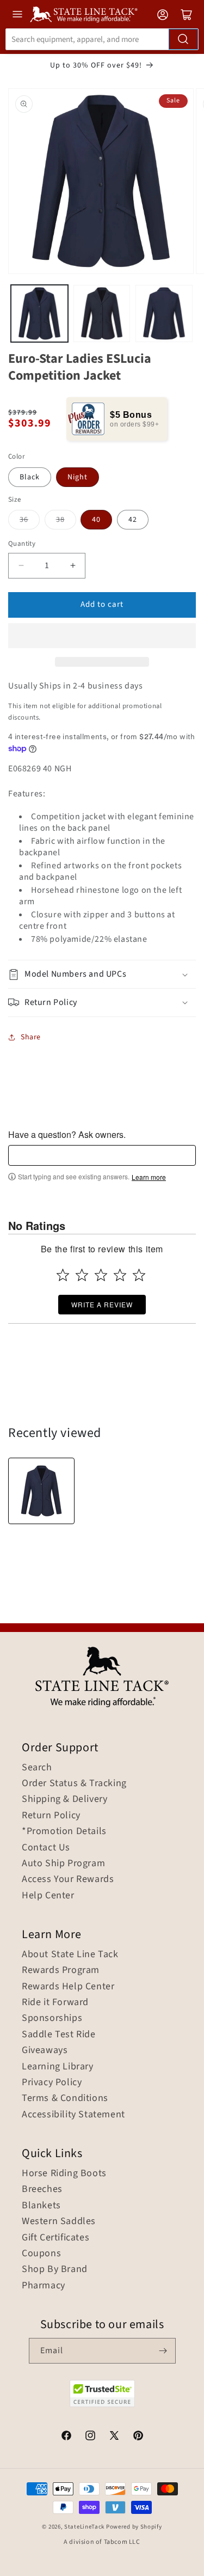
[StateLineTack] (84, 14)
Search (37, 1768)
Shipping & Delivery (64, 1799)
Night (78, 477)
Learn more (149, 1177)
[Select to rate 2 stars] (82, 1275)
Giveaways (45, 2050)
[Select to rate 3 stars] (101, 1275)
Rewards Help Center (68, 1987)
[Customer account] (163, 15)
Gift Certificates (55, 2238)
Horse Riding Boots (64, 2173)
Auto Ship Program (63, 1864)
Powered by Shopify (134, 2527)
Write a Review (102, 1304)
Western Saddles (59, 2221)
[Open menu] (17, 14)
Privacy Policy (52, 2082)
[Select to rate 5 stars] (139, 1275)
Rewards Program (61, 1970)
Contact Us (46, 1848)
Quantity (22, 544)
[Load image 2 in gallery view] (102, 313)
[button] (102, 636)
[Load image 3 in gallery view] (164, 313)
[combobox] (102, 39)
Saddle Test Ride (59, 2035)
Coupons (41, 2254)
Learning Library (58, 2067)
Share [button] (31, 1037)
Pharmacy (44, 2286)
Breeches (42, 2189)
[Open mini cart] (187, 15)
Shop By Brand (55, 2269)
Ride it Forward (55, 2002)
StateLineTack (84, 2527)
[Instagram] (90, 2437)
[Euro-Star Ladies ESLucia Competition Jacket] (41, 1491)
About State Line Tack (70, 1954)
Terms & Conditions (65, 2098)
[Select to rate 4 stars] (120, 1275)
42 (133, 520)
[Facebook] (66, 2437)
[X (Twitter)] (114, 2437)
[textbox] (102, 1155)
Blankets (41, 2206)
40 (96, 520)
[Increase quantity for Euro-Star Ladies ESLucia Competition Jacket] (73, 566)
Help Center (48, 1896)
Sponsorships (52, 2018)
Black (30, 477)
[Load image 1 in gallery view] (39, 313)
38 (60, 520)
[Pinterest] (138, 2437)
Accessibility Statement (73, 2115)
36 (24, 520)
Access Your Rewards (68, 1879)
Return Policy (51, 1816)
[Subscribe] (163, 2351)
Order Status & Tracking (74, 1783)
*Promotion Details (64, 1831)
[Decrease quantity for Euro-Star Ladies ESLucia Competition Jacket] (21, 566)
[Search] (183, 39)
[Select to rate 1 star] (63, 1275)
